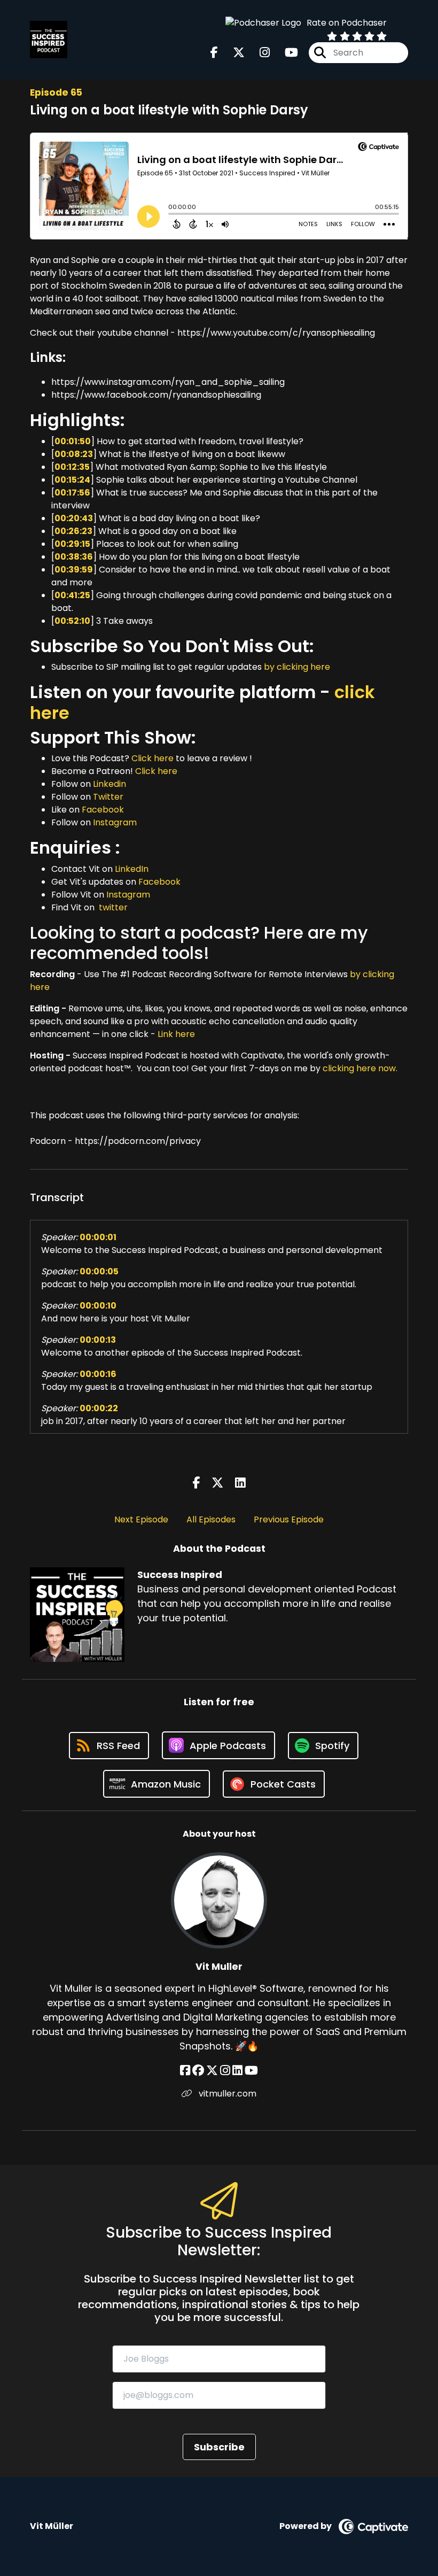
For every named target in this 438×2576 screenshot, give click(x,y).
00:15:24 (72, 480)
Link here (176, 1034)
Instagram (115, 822)
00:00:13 (98, 1340)
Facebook (103, 810)
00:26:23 (73, 531)
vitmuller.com (226, 2094)
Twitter (108, 797)
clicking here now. (360, 1068)
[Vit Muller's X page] (212, 2071)
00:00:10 (98, 1306)
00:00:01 (98, 1237)
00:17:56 (72, 493)
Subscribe (219, 2447)
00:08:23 (74, 454)
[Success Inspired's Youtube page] (285, 53)
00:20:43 (74, 518)
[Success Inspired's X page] (232, 53)
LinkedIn (132, 869)
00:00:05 (99, 1271)
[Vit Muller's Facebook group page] (198, 2071)
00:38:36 (74, 557)
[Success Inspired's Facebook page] (214, 53)
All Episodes (211, 1519)
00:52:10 (72, 621)
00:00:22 (99, 1408)
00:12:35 (72, 467)
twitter (112, 907)
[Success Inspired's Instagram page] (258, 53)
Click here (154, 758)
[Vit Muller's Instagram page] (225, 2071)
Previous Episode (289, 1519)
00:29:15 (72, 544)
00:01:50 (73, 441)
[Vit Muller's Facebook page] (185, 2071)
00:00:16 (98, 1374)
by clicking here (297, 667)
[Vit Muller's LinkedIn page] (237, 2071)
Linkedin (109, 784)
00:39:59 (74, 570)
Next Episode (141, 1519)
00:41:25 (72, 595)
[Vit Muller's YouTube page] (251, 2071)
